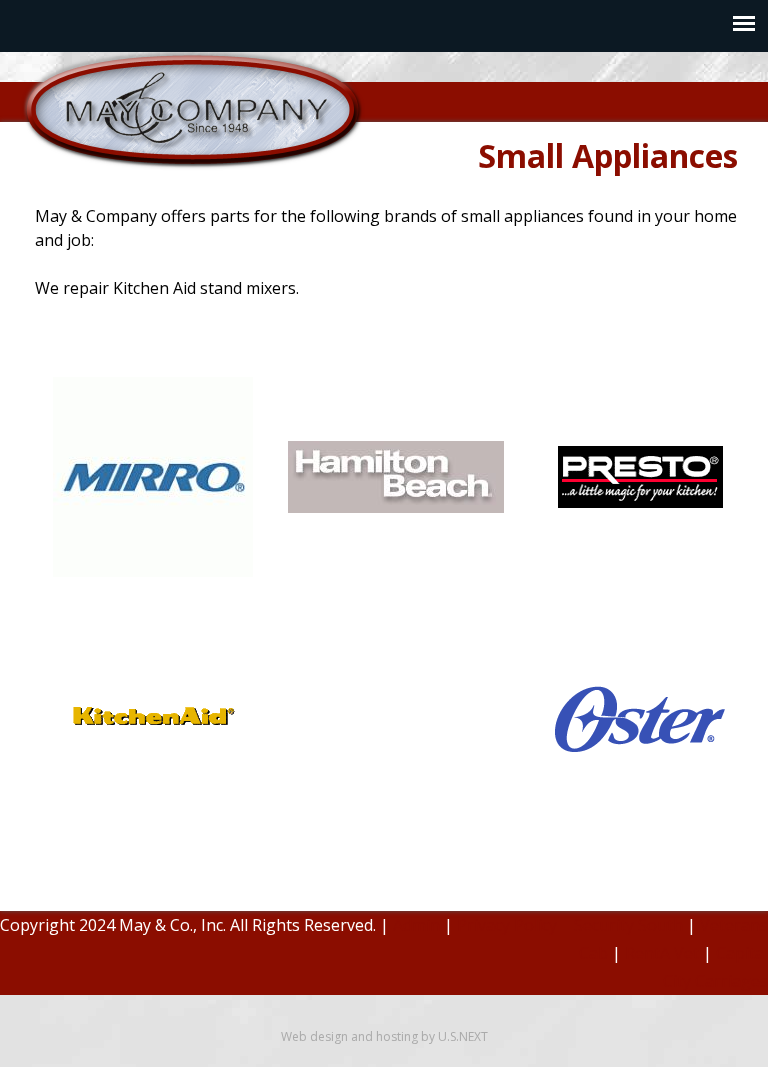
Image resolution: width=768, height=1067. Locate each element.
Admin (416, 925)
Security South (628, 925)
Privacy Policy (507, 925)
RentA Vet (662, 953)
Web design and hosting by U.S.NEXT (384, 1036)
